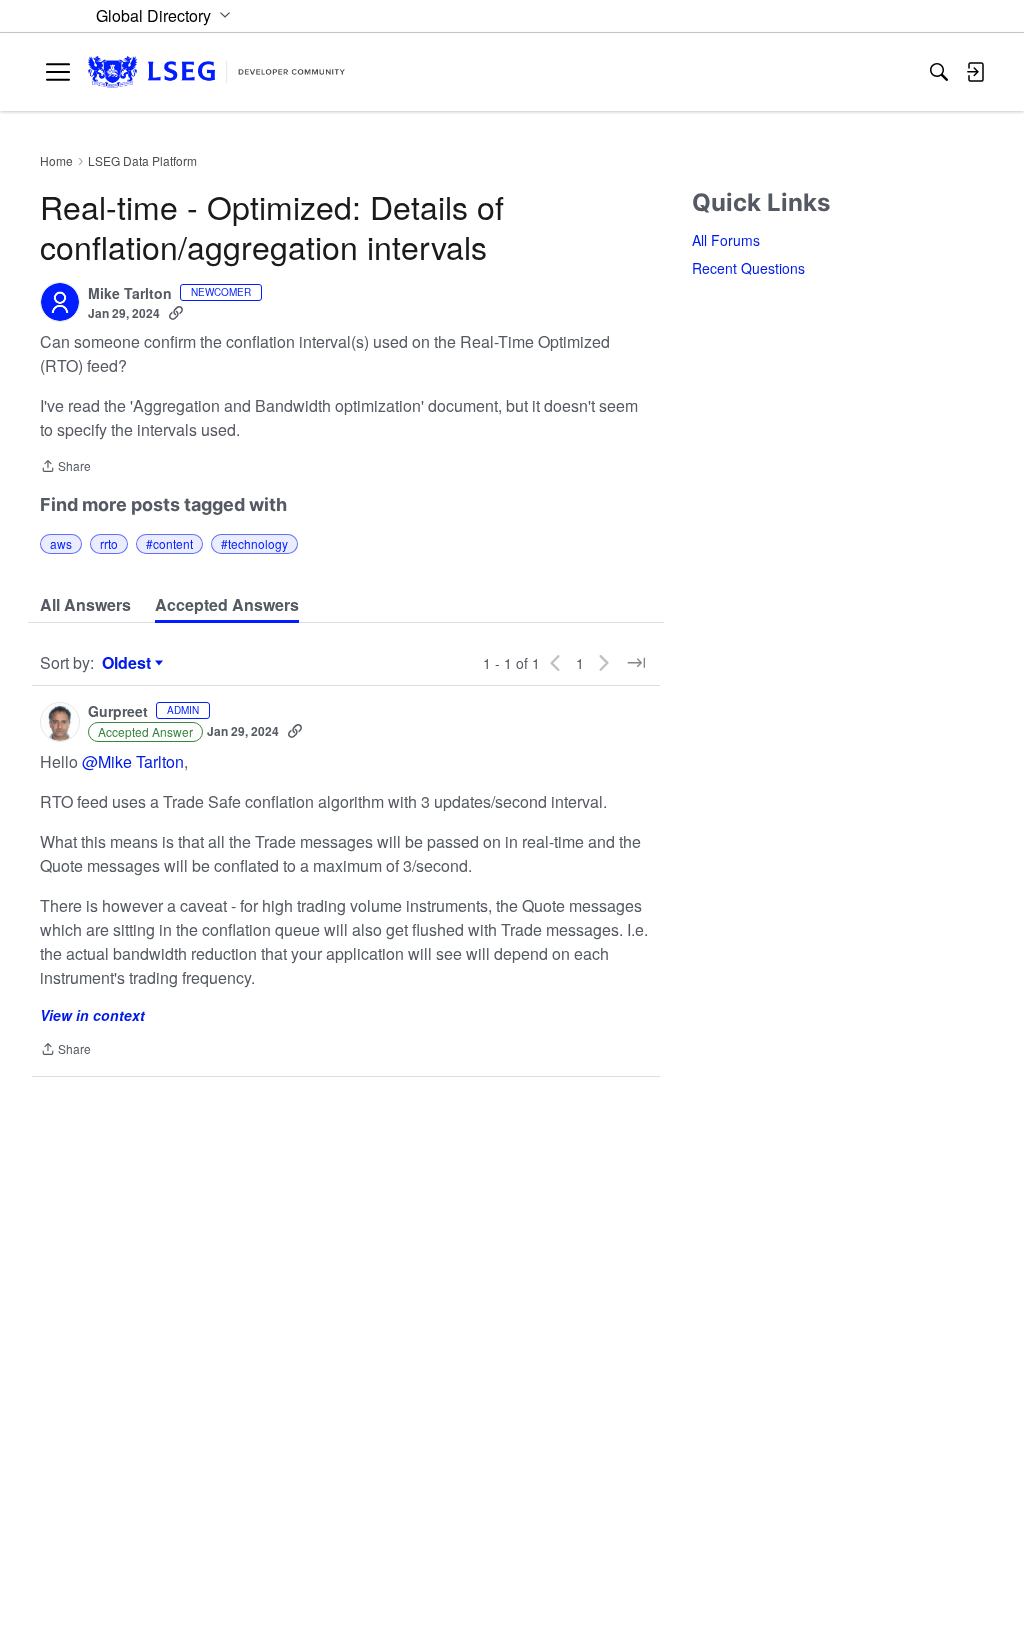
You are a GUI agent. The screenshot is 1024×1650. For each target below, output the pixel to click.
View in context (92, 1015)
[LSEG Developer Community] (216, 72)
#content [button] (169, 543)
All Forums (726, 240)
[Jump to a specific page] (636, 663)
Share (65, 467)
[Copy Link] (176, 313)
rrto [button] (109, 543)
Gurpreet (118, 712)
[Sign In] (975, 72)
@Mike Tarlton (133, 761)
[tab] (85, 605)
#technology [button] (254, 543)
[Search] (939, 72)
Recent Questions (748, 268)
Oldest (129, 663)
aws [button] (61, 543)
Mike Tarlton (130, 294)
